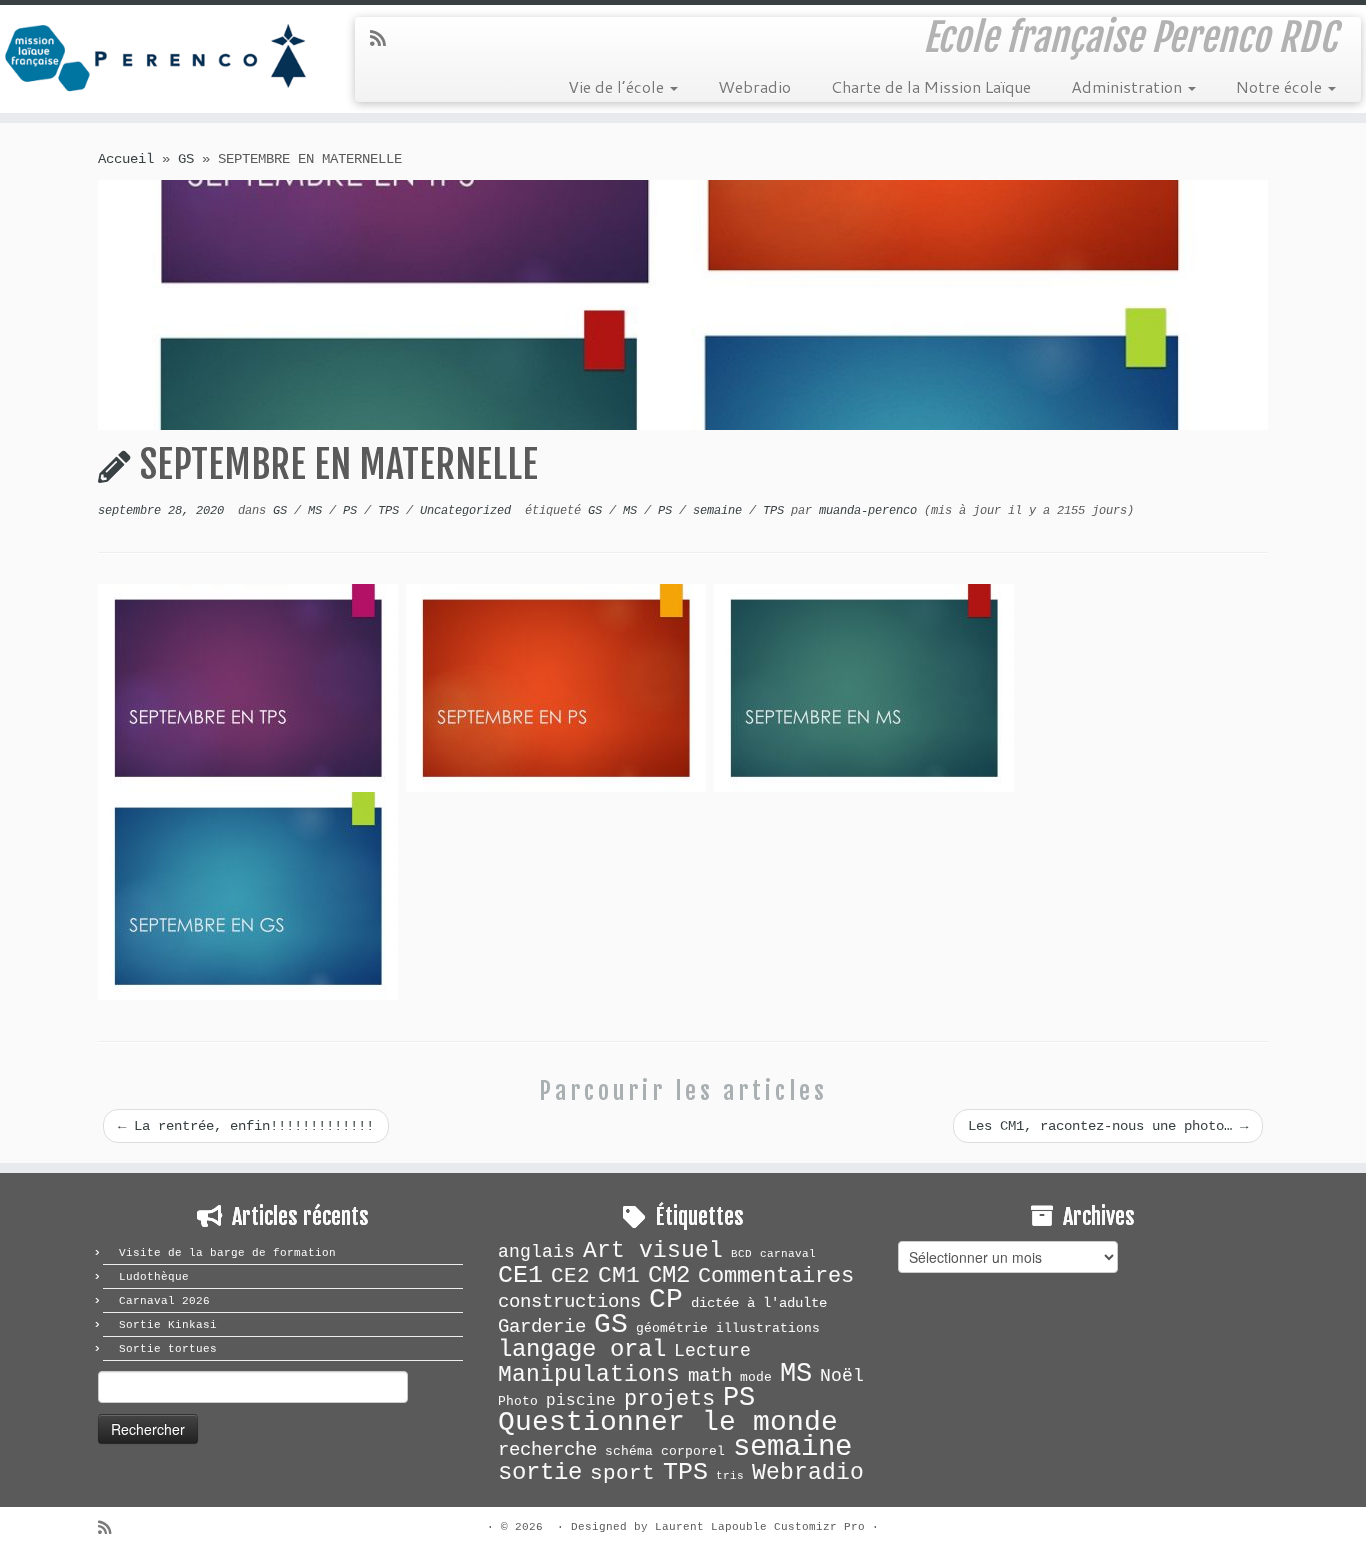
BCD (741, 1254)
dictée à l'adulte (759, 1303)
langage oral (582, 1349)
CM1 (619, 1276)
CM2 (669, 1275)
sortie (540, 1472)
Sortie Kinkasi (168, 1325)
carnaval (788, 1254)
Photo (518, 1401)
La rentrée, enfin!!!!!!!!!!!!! (246, 1126)
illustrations (768, 1328)
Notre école (1281, 86)
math (710, 1376)
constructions (569, 1302)
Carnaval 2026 (164, 1301)
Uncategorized (469, 511)
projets (669, 1399)
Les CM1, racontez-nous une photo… (1108, 1126)
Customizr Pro (819, 1527)
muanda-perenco (868, 511)
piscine (581, 1401)
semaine (721, 511)
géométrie (672, 1328)
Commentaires (776, 1276)
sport (622, 1473)
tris (730, 1476)
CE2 (570, 1276)
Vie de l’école (618, 86)
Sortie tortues (168, 1349)
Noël (842, 1376)
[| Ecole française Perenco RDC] (157, 54)
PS (353, 511)
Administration (1128, 86)
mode (756, 1377)
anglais (536, 1252)
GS (186, 159)
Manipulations (589, 1375)
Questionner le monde (668, 1422)
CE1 (520, 1275)
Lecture (712, 1351)
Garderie (542, 1327)
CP (666, 1299)
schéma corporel (665, 1451)
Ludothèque (154, 1277)
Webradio (754, 86)
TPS (392, 511)
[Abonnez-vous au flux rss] (384, 40)
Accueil (126, 159)
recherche (547, 1450)
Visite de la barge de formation (227, 1253)
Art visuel (653, 1251)
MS (318, 511)
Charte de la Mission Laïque (931, 86)
